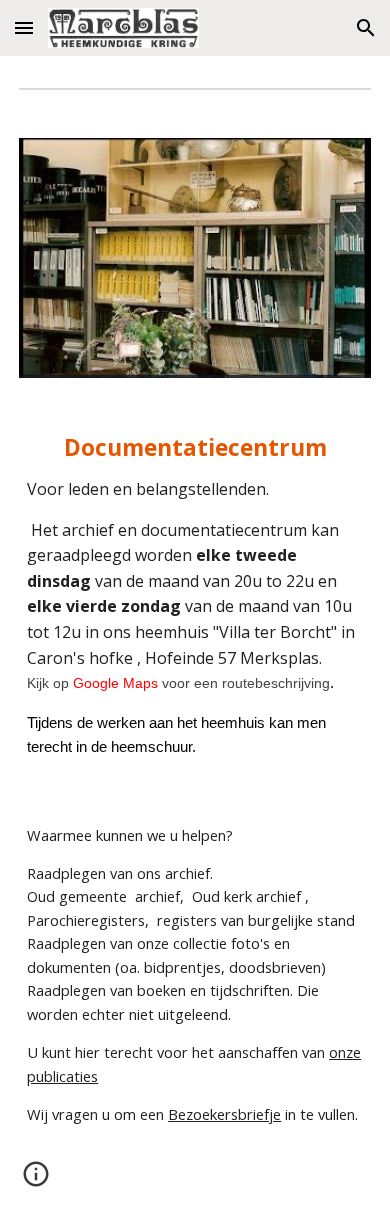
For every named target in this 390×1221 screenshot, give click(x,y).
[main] (195, 597)
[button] (24, 27)
